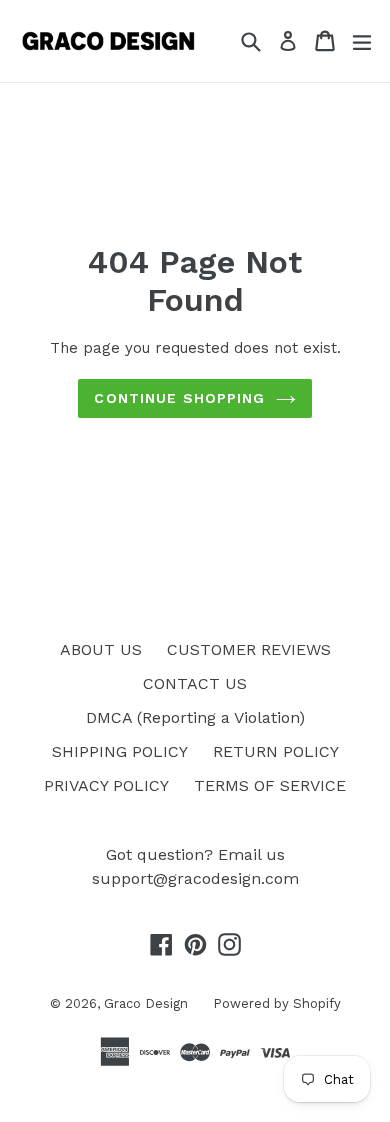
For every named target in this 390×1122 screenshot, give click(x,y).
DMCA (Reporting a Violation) (195, 717)
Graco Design (146, 1003)
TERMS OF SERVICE (270, 785)
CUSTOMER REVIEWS (249, 649)
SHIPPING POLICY (120, 751)
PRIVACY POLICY (106, 785)
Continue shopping (179, 398)
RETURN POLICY (276, 751)
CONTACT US (195, 683)
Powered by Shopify (277, 1003)
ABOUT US (101, 649)
